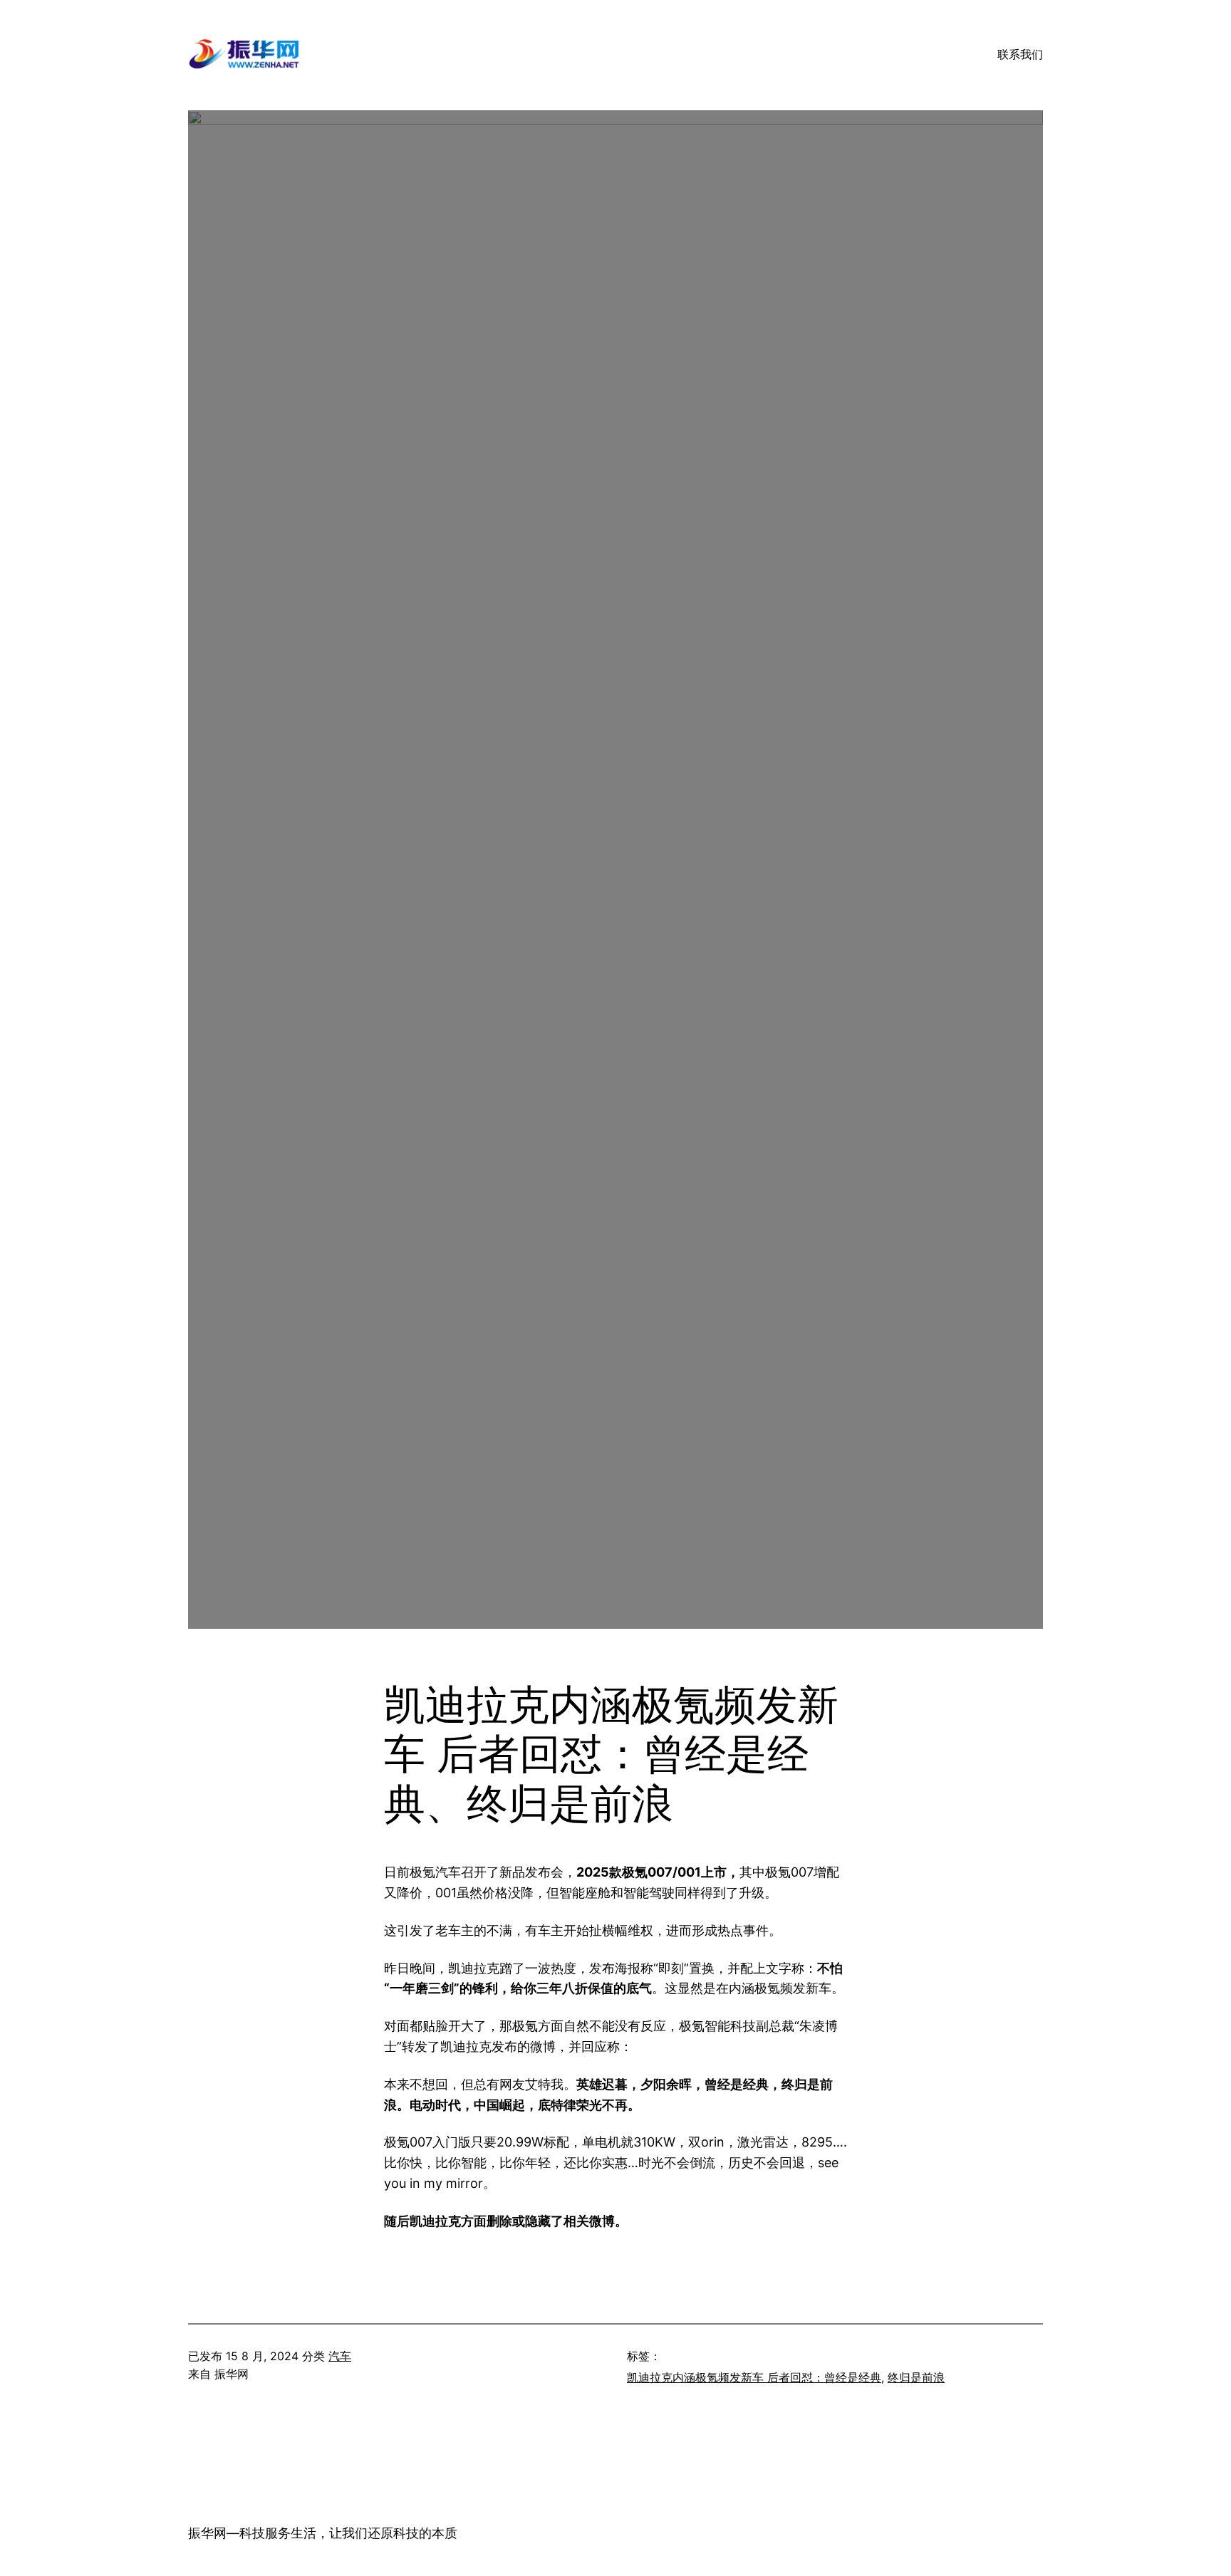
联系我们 (1020, 54)
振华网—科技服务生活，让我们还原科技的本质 (323, 2533)
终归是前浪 (916, 2377)
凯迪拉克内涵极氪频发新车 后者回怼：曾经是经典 (754, 2377)
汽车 (340, 2356)
